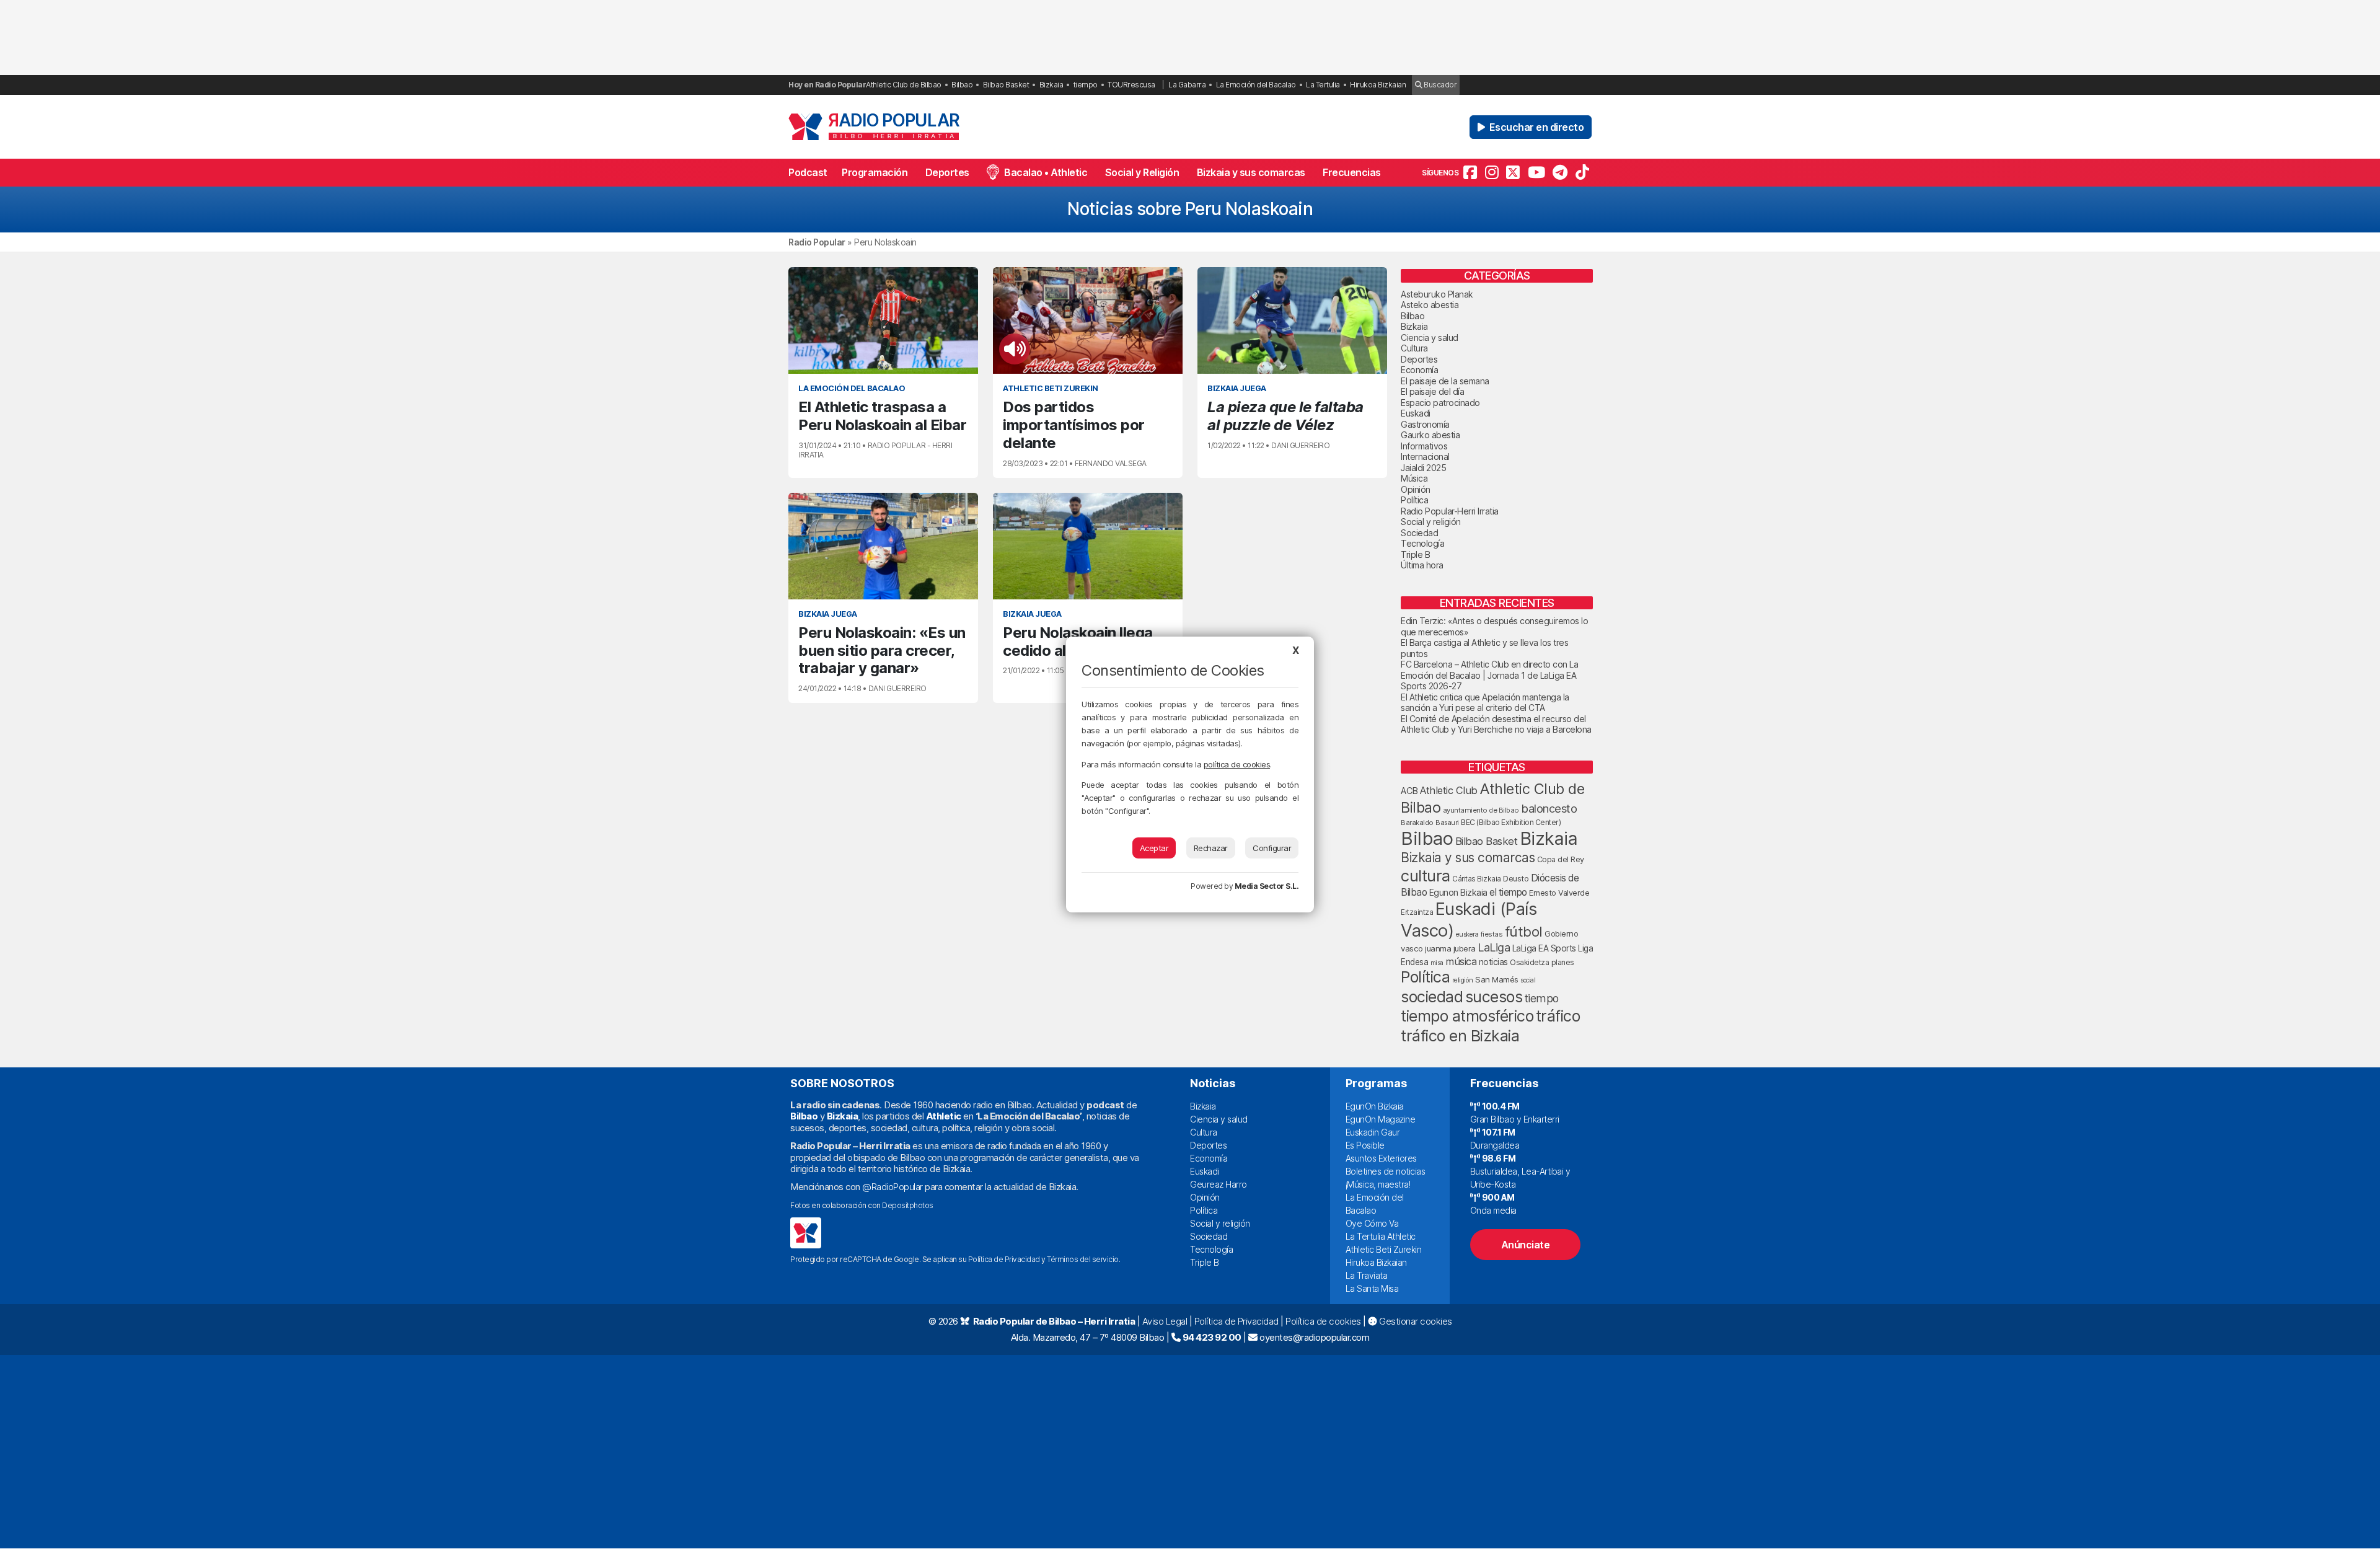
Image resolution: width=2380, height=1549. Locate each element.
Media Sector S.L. (1267, 886)
